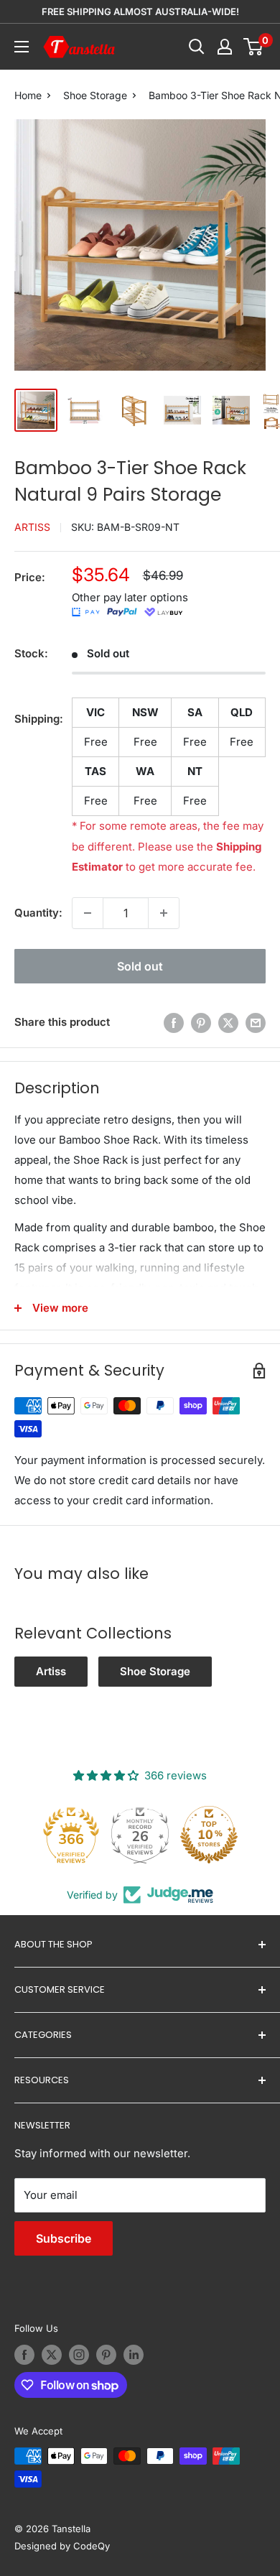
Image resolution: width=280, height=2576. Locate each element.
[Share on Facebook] (174, 1023)
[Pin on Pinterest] (201, 1023)
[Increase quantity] (164, 913)
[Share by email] (256, 1023)
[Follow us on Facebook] (24, 2355)
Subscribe (64, 2238)
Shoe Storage (95, 95)
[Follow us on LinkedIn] (134, 2355)
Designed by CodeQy (62, 2546)
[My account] (225, 47)
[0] (254, 47)
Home (28, 95)
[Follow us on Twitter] (52, 2355)
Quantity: (38, 913)
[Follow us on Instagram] (79, 2355)
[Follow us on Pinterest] (106, 2355)
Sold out (140, 966)
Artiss (32, 527)
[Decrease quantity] (88, 913)
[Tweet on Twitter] (228, 1023)
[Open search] (197, 47)
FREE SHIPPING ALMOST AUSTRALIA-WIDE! (140, 11)
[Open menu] (22, 47)
